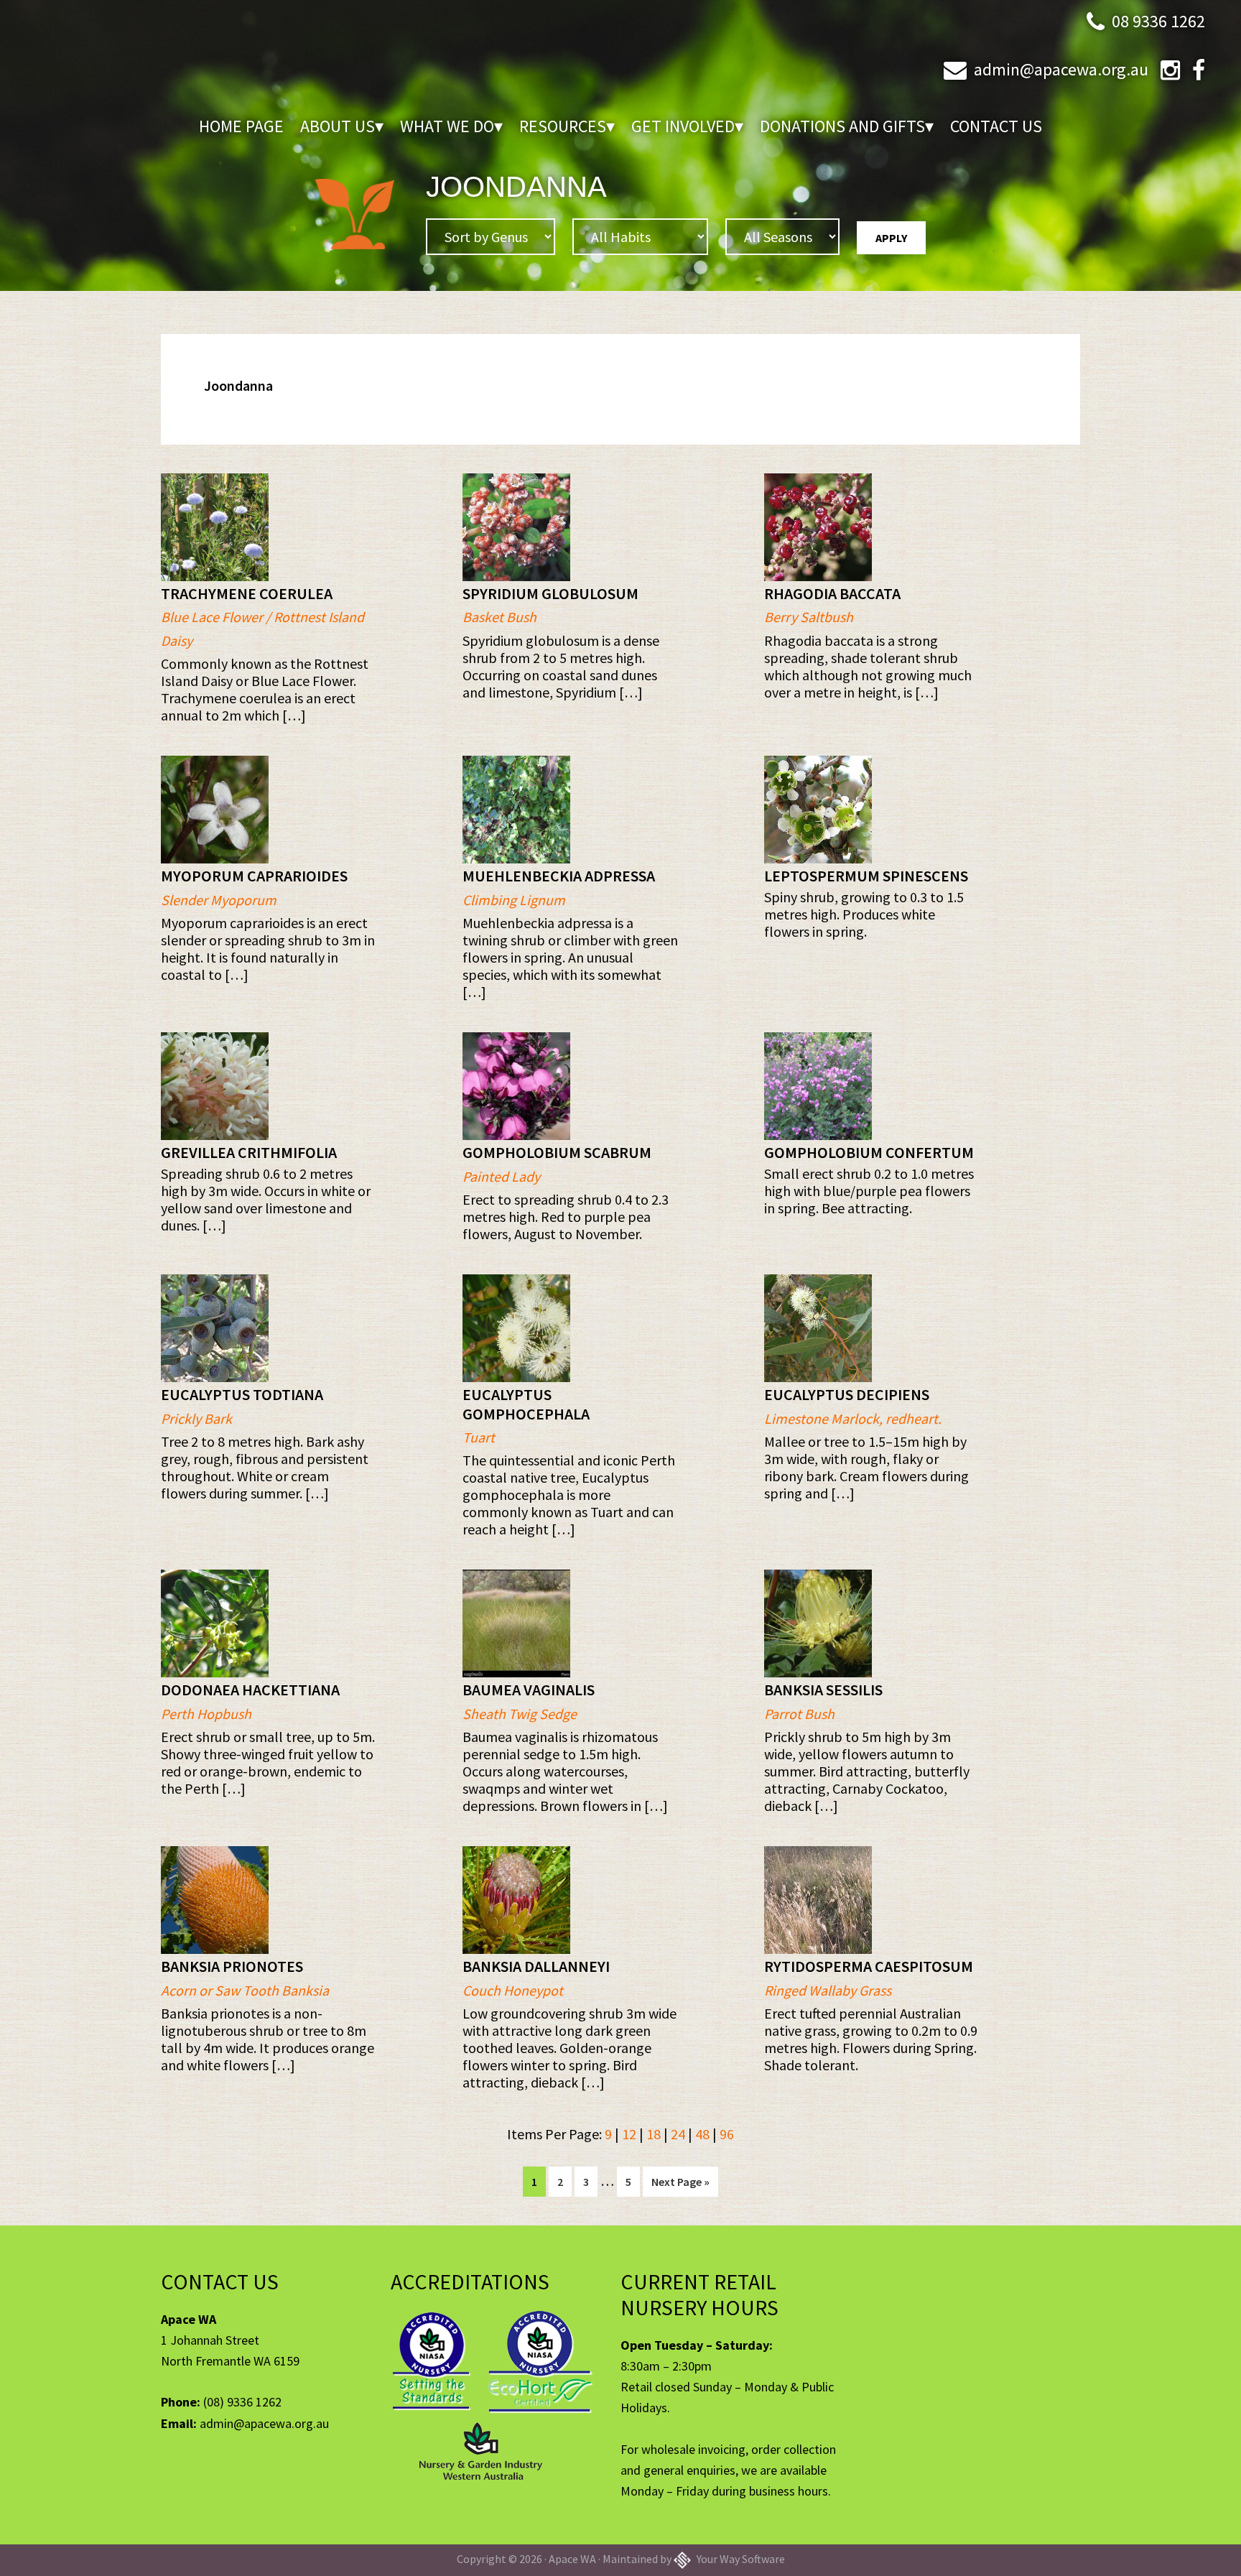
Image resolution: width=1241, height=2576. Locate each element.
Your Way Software (740, 2559)
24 (678, 2134)
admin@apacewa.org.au (1061, 69)
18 (654, 2134)
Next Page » (680, 2185)
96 (727, 2134)
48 (702, 2134)
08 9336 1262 (1158, 21)
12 (629, 2134)
